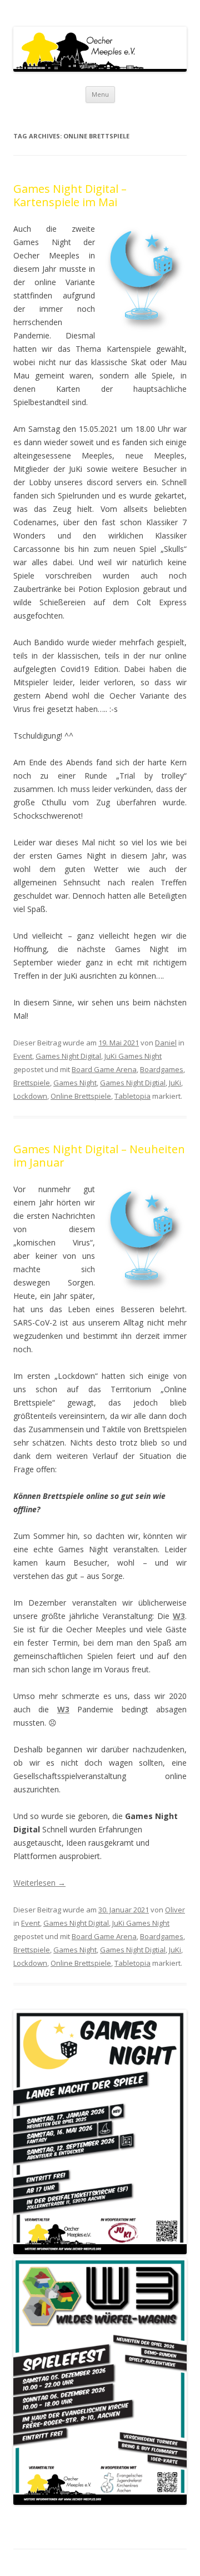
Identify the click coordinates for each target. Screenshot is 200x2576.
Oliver (175, 1910)
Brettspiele (32, 1083)
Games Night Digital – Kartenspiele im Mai (70, 195)
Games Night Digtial (133, 1083)
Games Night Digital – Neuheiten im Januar (99, 1156)
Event (23, 1056)
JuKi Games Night (133, 1056)
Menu (100, 94)
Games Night (75, 1083)
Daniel (166, 1043)
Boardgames (162, 1069)
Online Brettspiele (81, 1096)
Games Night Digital (68, 1056)
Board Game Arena (104, 1069)
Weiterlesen (39, 1883)
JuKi (175, 1083)
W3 (179, 1616)
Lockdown (30, 1096)
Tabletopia (132, 1096)
